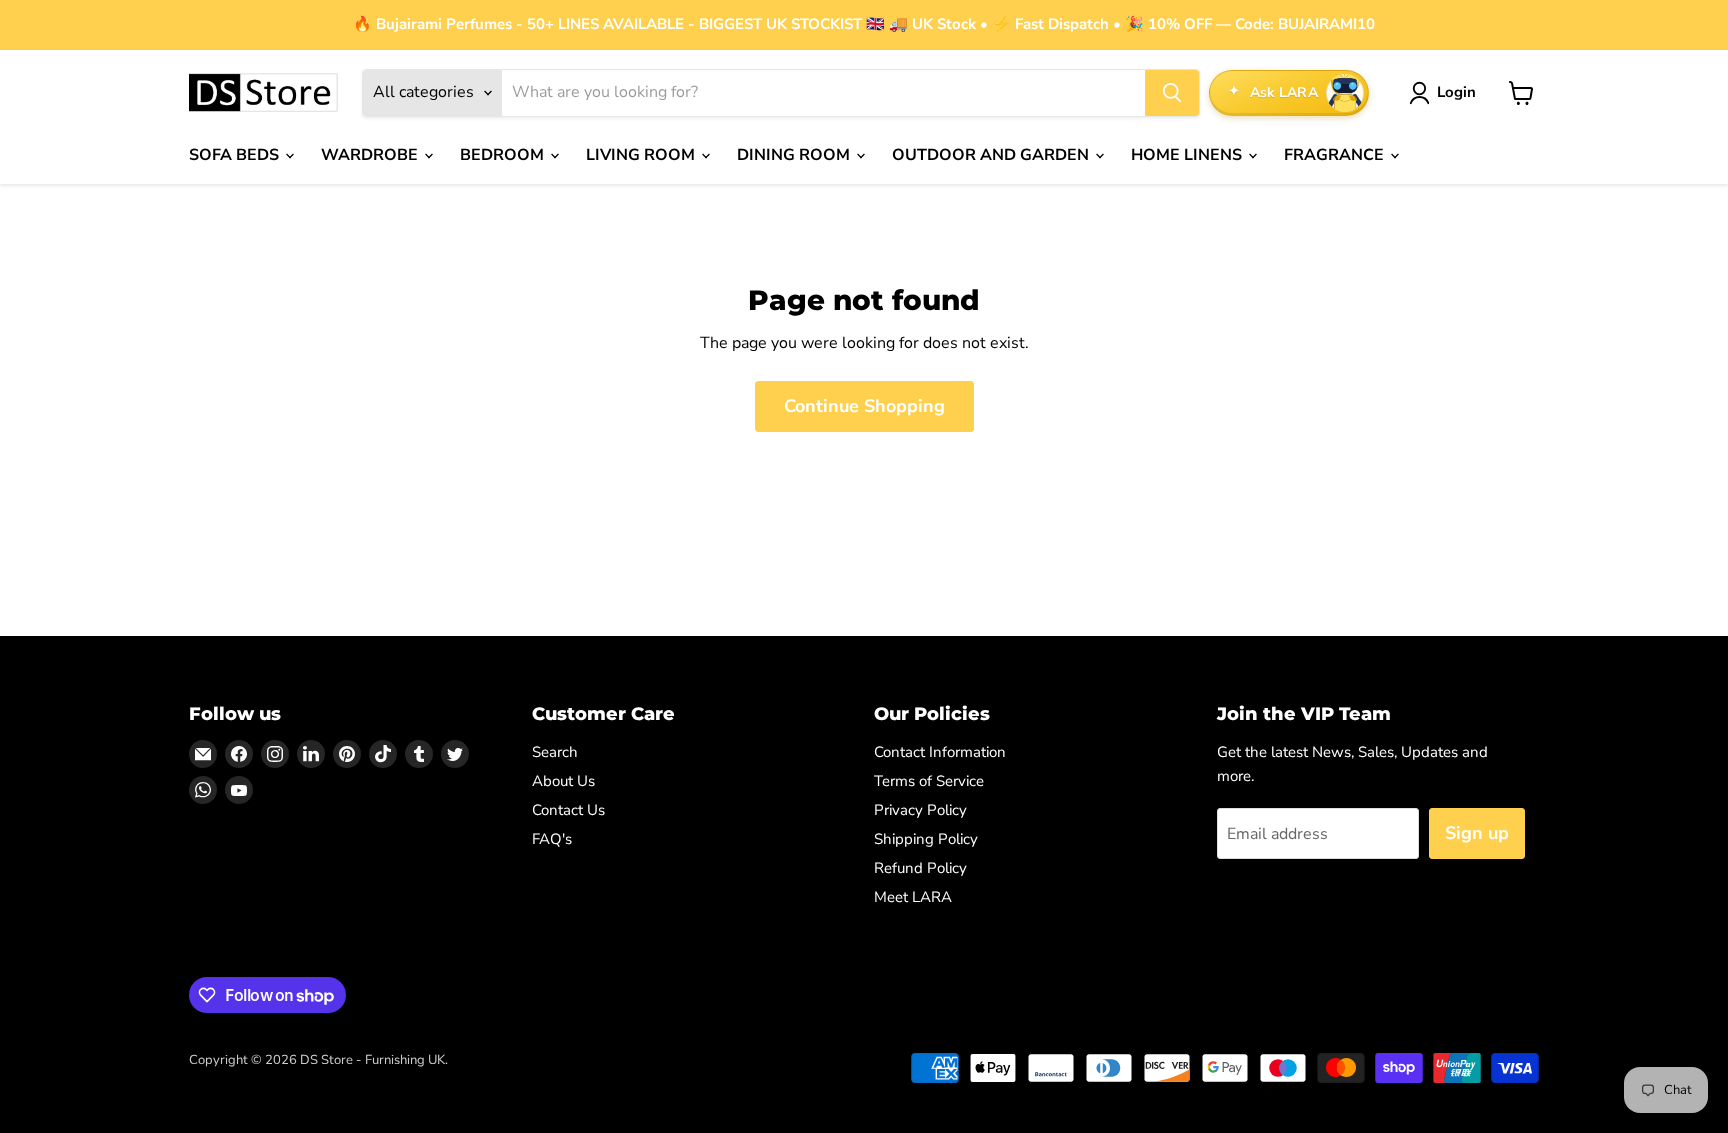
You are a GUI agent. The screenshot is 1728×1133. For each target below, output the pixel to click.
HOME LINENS (1188, 155)
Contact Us (568, 810)
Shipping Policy (926, 839)
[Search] (1172, 93)
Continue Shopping (864, 406)
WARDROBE (371, 155)
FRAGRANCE (1336, 155)
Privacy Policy (920, 810)
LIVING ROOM (642, 155)
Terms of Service (929, 781)
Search (555, 752)
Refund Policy (920, 868)
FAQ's (552, 839)
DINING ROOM (795, 155)
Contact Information (940, 752)
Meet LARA (913, 897)
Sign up (1477, 833)
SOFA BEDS (236, 155)
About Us (563, 781)
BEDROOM (504, 155)
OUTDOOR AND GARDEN (992, 155)
